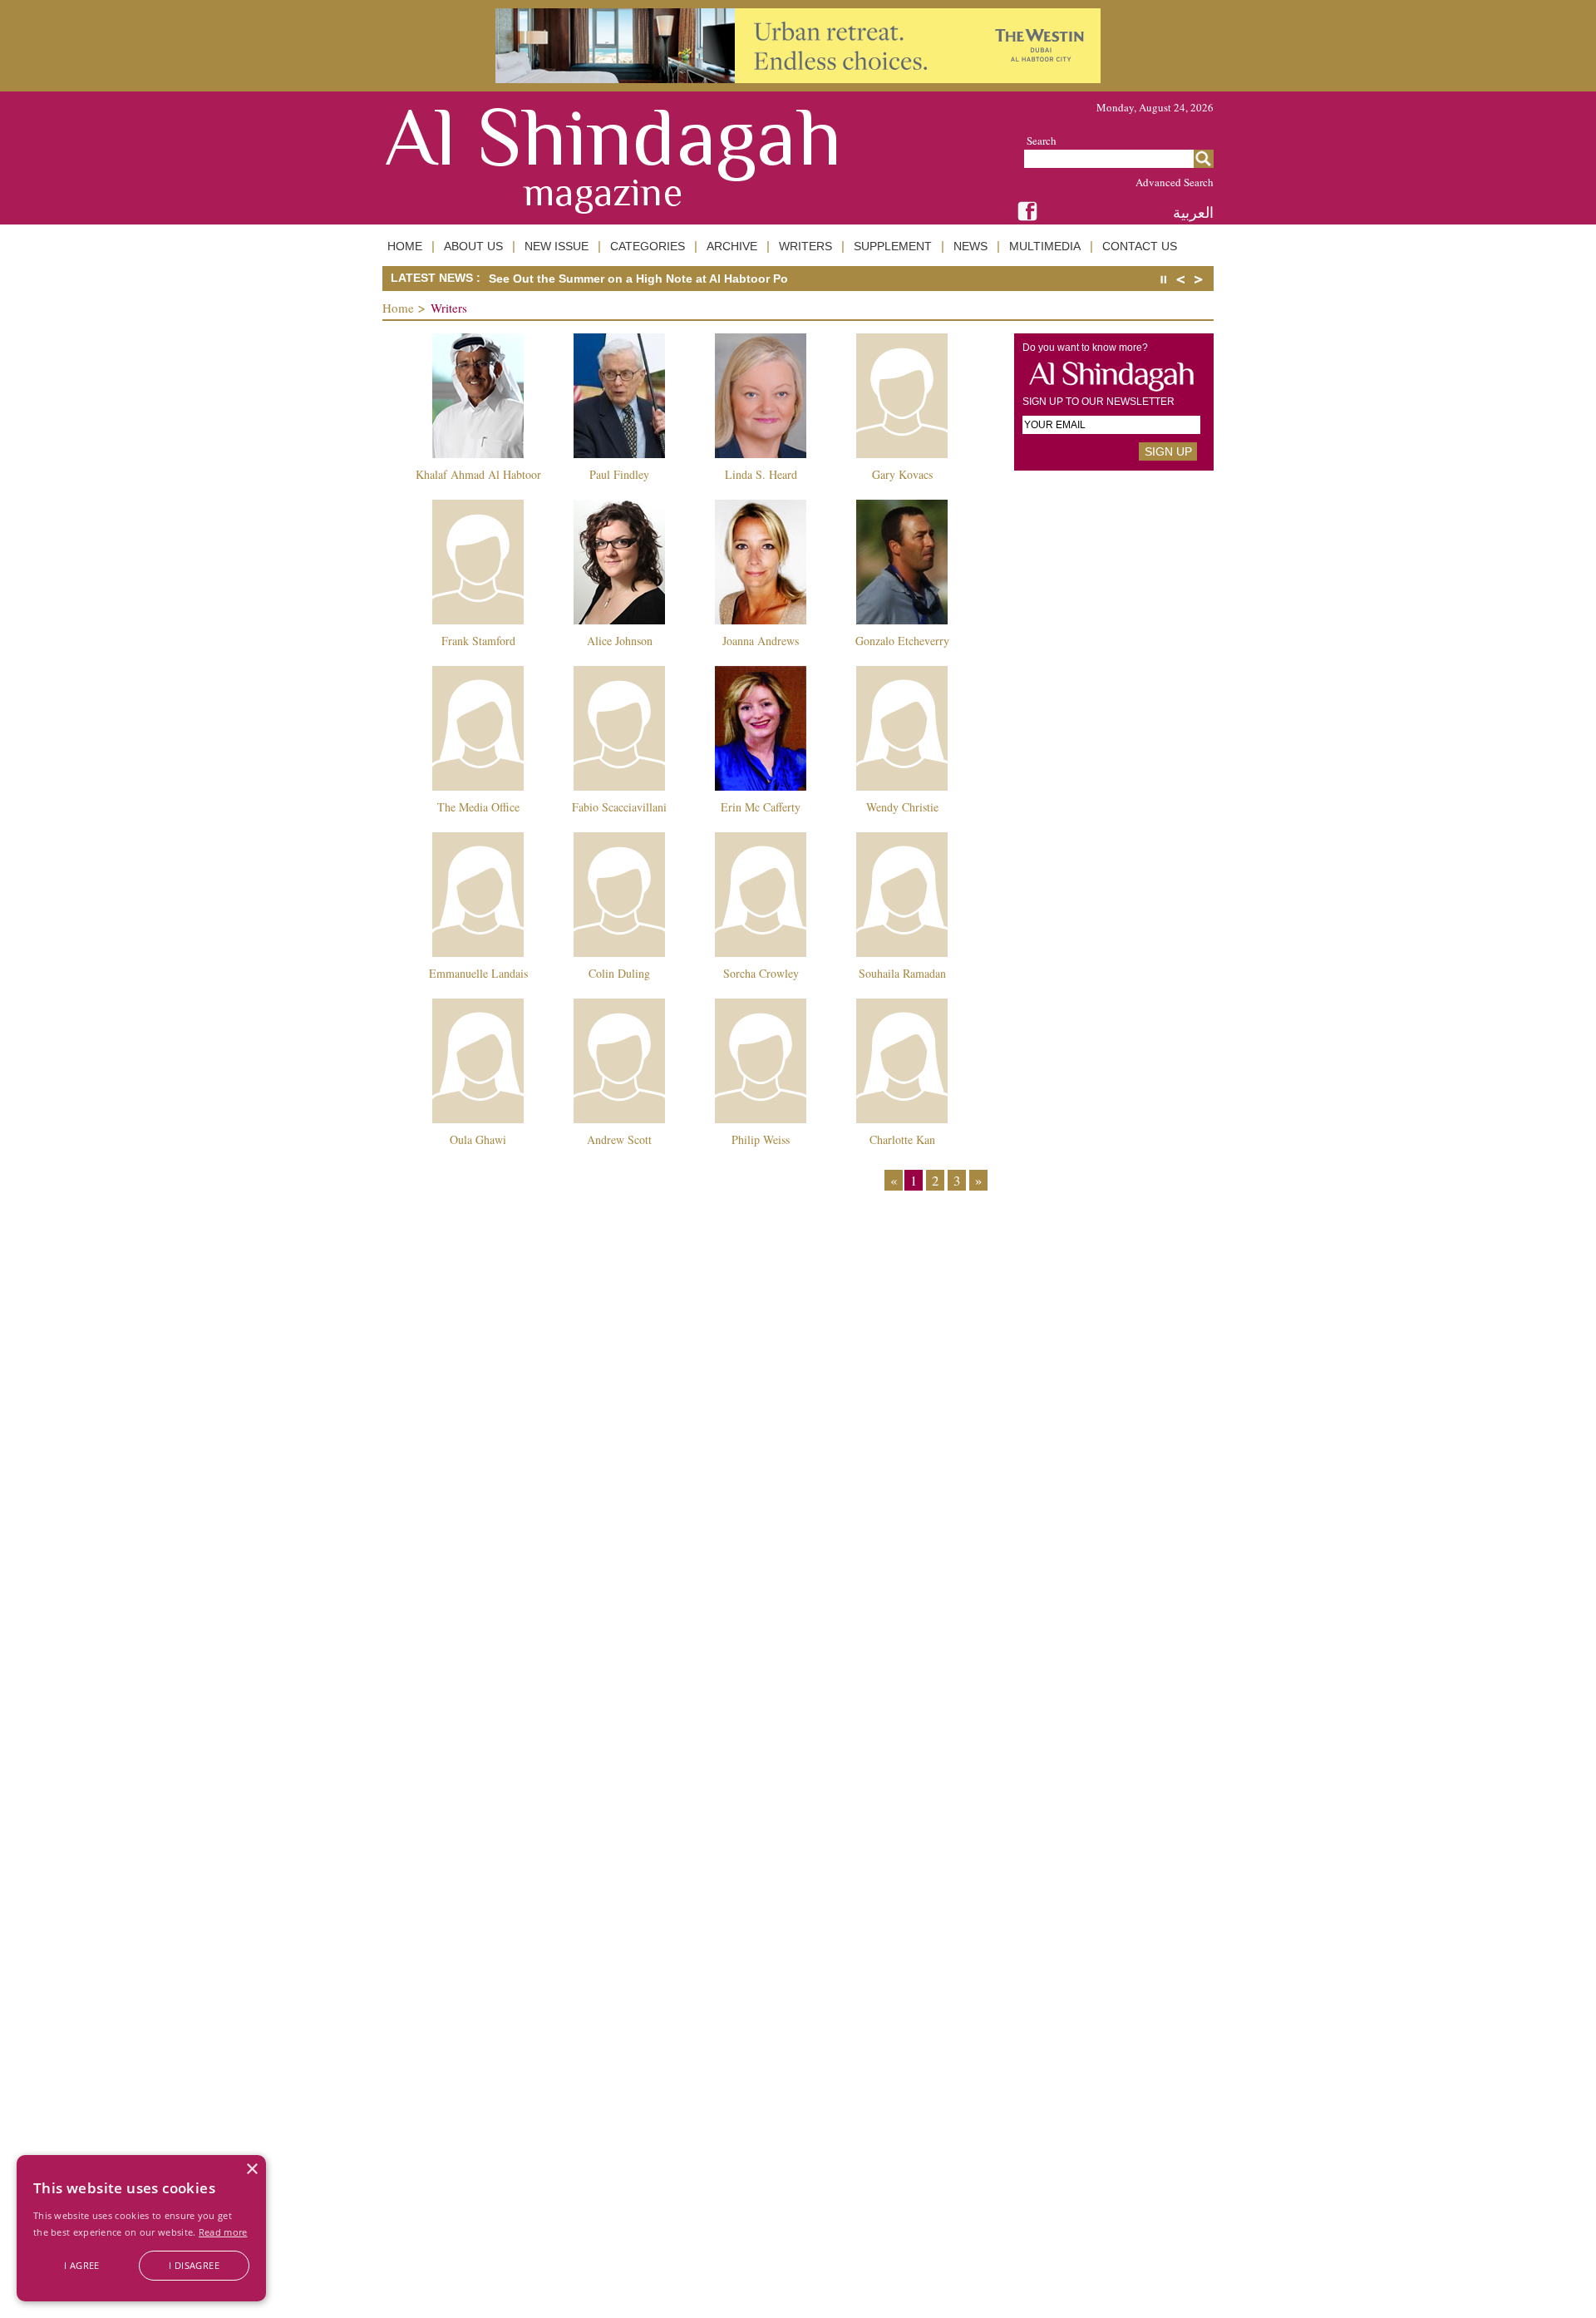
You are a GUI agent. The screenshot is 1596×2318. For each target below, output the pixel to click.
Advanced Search (1175, 182)
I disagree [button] (194, 2265)
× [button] (251, 2170)
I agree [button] (82, 2265)
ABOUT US (473, 246)
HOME (405, 246)
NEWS (970, 246)
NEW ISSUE (557, 246)
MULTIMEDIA (1045, 246)
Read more (223, 2232)
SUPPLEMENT (893, 246)
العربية (1193, 212)
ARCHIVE (732, 246)
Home (398, 308)
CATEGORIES (648, 246)
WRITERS (805, 246)
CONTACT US (1140, 246)
